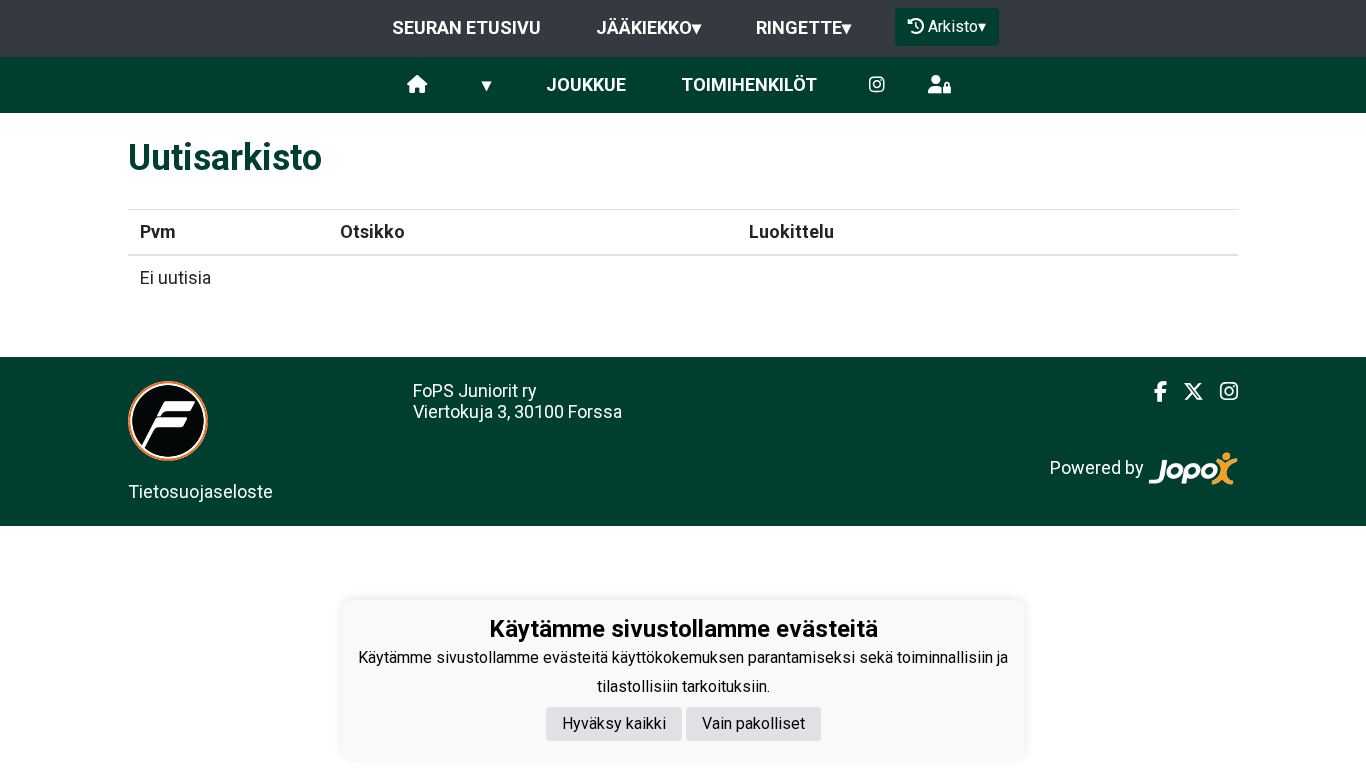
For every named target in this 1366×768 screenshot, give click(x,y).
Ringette (803, 27)
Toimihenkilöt (749, 84)
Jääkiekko (648, 27)
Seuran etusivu (466, 27)
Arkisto (957, 26)
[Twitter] (1185, 392)
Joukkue (586, 84)
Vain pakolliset (753, 723)
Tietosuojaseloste (200, 491)
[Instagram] (877, 85)
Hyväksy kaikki (614, 723)
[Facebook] (1152, 392)
